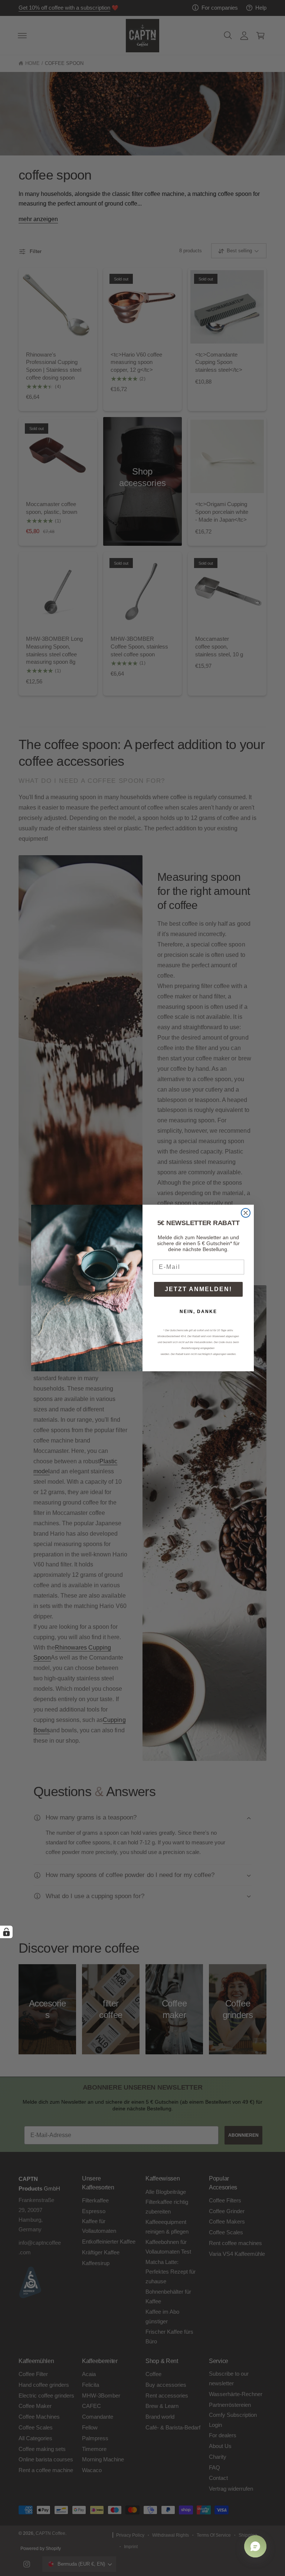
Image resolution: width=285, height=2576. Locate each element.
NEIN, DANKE (198, 1312)
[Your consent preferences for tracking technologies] (6, 1932)
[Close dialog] (246, 1213)
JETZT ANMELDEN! (198, 1289)
